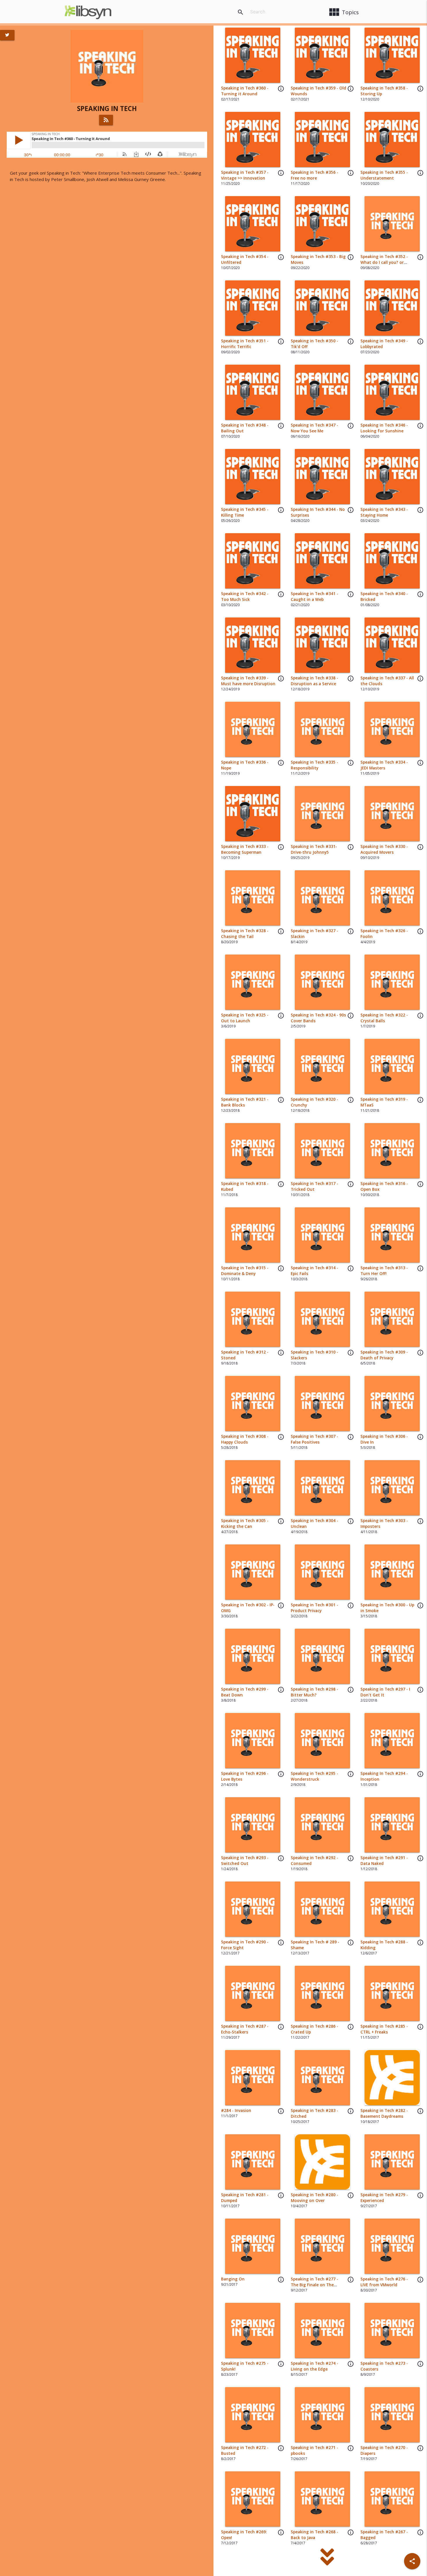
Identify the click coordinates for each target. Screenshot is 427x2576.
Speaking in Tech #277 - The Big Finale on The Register (314, 2285)
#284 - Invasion (236, 2110)
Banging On (233, 2279)
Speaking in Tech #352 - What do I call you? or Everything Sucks (384, 263)
